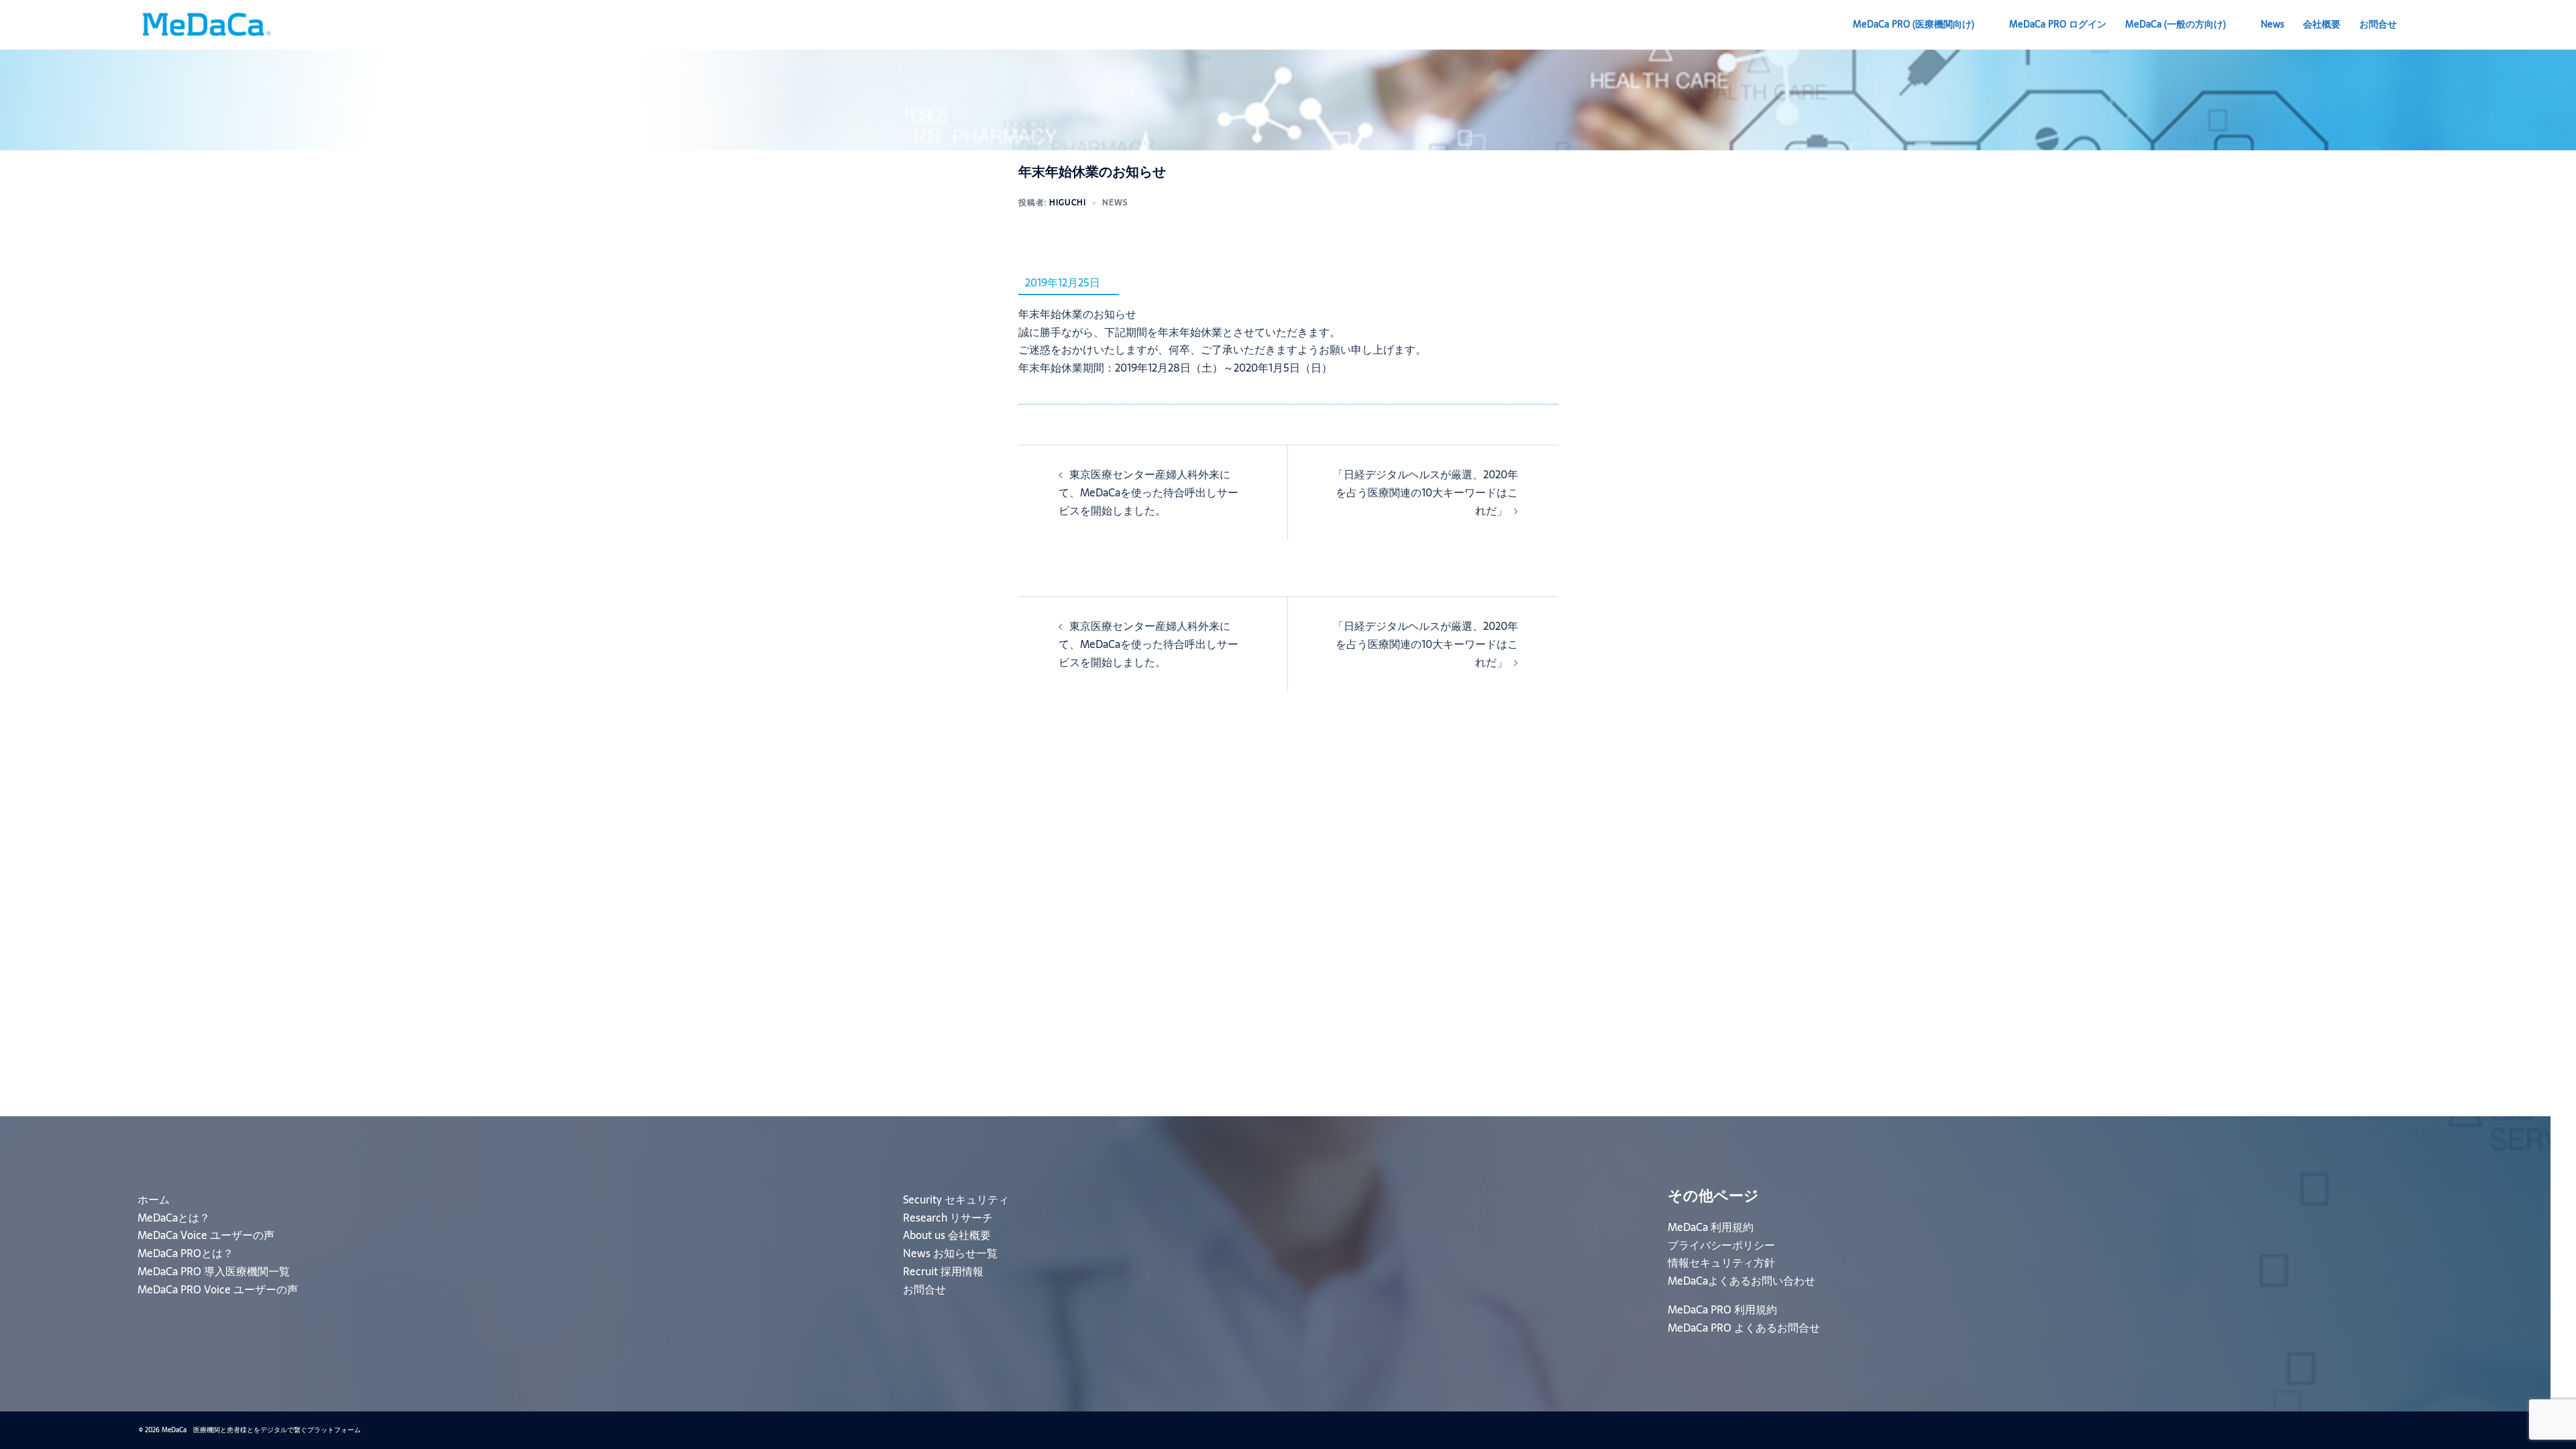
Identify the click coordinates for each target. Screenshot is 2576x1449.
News (2272, 24)
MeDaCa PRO (1914, 24)
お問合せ (2378, 24)
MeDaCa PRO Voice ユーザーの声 (218, 1289)
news (1115, 203)
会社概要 (2322, 24)
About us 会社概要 (947, 1235)
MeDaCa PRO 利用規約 (1722, 1309)
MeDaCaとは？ (174, 1218)
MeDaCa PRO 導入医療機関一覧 (214, 1271)
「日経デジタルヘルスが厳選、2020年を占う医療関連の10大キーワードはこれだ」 (1426, 492)
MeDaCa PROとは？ (185, 1253)
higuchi (1068, 203)
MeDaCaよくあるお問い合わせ (1741, 1281)
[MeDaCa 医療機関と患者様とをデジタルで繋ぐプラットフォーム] (206, 23)
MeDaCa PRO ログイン (2058, 24)
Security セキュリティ (956, 1199)
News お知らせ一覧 (950, 1253)
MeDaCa (2176, 24)
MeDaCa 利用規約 (1711, 1227)
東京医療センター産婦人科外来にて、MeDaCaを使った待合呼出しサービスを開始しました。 (1148, 492)
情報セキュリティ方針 (1721, 1263)
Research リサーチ (948, 1218)
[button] (2432, 25)
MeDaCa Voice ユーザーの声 (206, 1235)
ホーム (154, 1199)
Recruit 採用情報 (943, 1271)
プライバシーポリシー (1721, 1245)
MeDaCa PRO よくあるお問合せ (1744, 1328)
